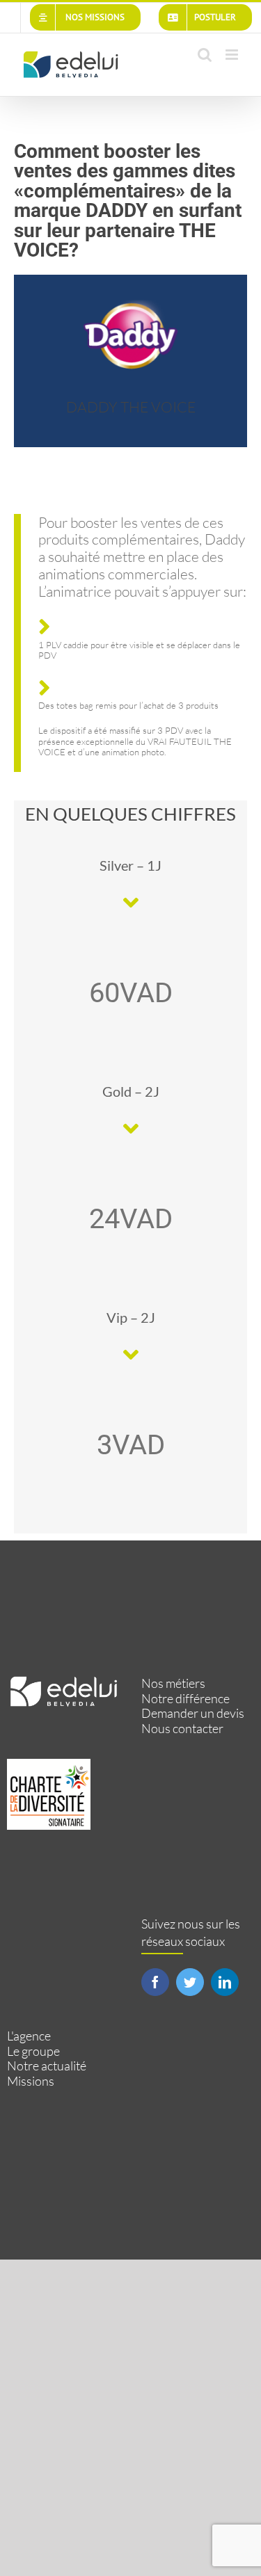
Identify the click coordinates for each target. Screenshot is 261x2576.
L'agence (29, 2036)
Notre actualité (47, 2066)
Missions (31, 2081)
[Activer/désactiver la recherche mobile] (205, 55)
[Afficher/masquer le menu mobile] (233, 55)
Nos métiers (173, 1683)
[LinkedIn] (225, 1982)
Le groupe (33, 2051)
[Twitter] (190, 1982)
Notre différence (185, 1699)
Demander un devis (193, 1713)
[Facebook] (155, 1982)
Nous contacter (182, 1729)
